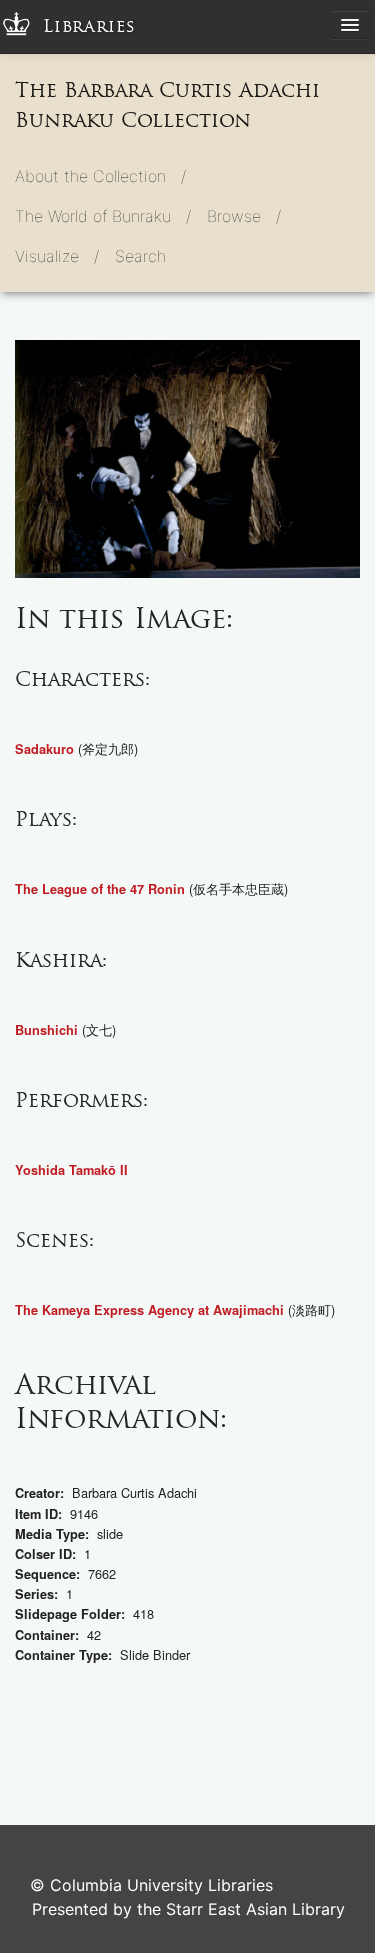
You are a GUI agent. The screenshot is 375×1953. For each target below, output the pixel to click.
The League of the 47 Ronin (100, 889)
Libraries (89, 26)
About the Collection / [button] (100, 176)
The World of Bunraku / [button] (103, 216)
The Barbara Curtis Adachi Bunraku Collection (167, 105)
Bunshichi (46, 1030)
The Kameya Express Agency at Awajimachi (149, 1310)
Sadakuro (44, 749)
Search (140, 256)
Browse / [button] (244, 216)
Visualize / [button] (57, 256)
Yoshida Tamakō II (71, 1170)
